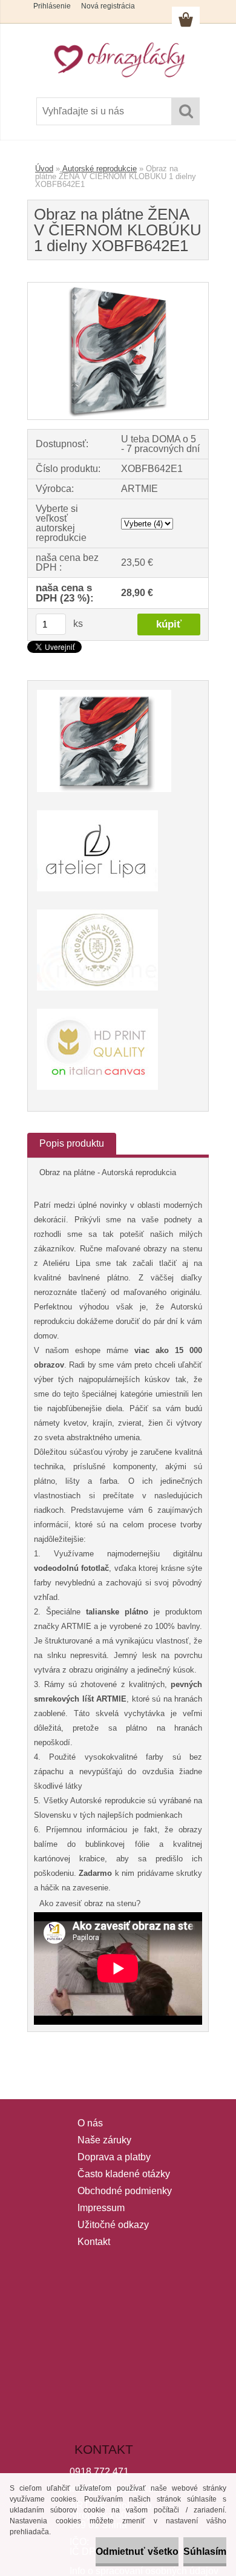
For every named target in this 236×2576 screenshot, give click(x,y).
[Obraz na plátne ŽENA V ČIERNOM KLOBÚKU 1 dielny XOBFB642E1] (118, 287)
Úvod (44, 169)
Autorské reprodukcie (100, 169)
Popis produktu (72, 1143)
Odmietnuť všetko (137, 2551)
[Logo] (118, 59)
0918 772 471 (99, 2472)
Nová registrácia (108, 6)
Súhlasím (205, 2551)
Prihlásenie (52, 6)
